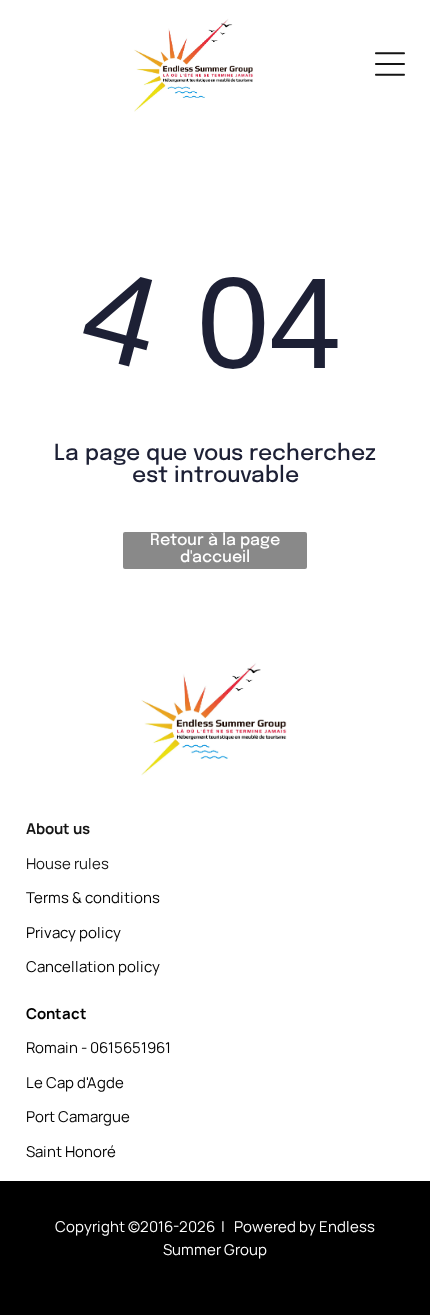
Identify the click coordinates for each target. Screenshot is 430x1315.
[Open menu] (390, 64)
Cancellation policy (93, 966)
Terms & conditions (93, 897)
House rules (67, 863)
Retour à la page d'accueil (215, 549)
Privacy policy (73, 932)
